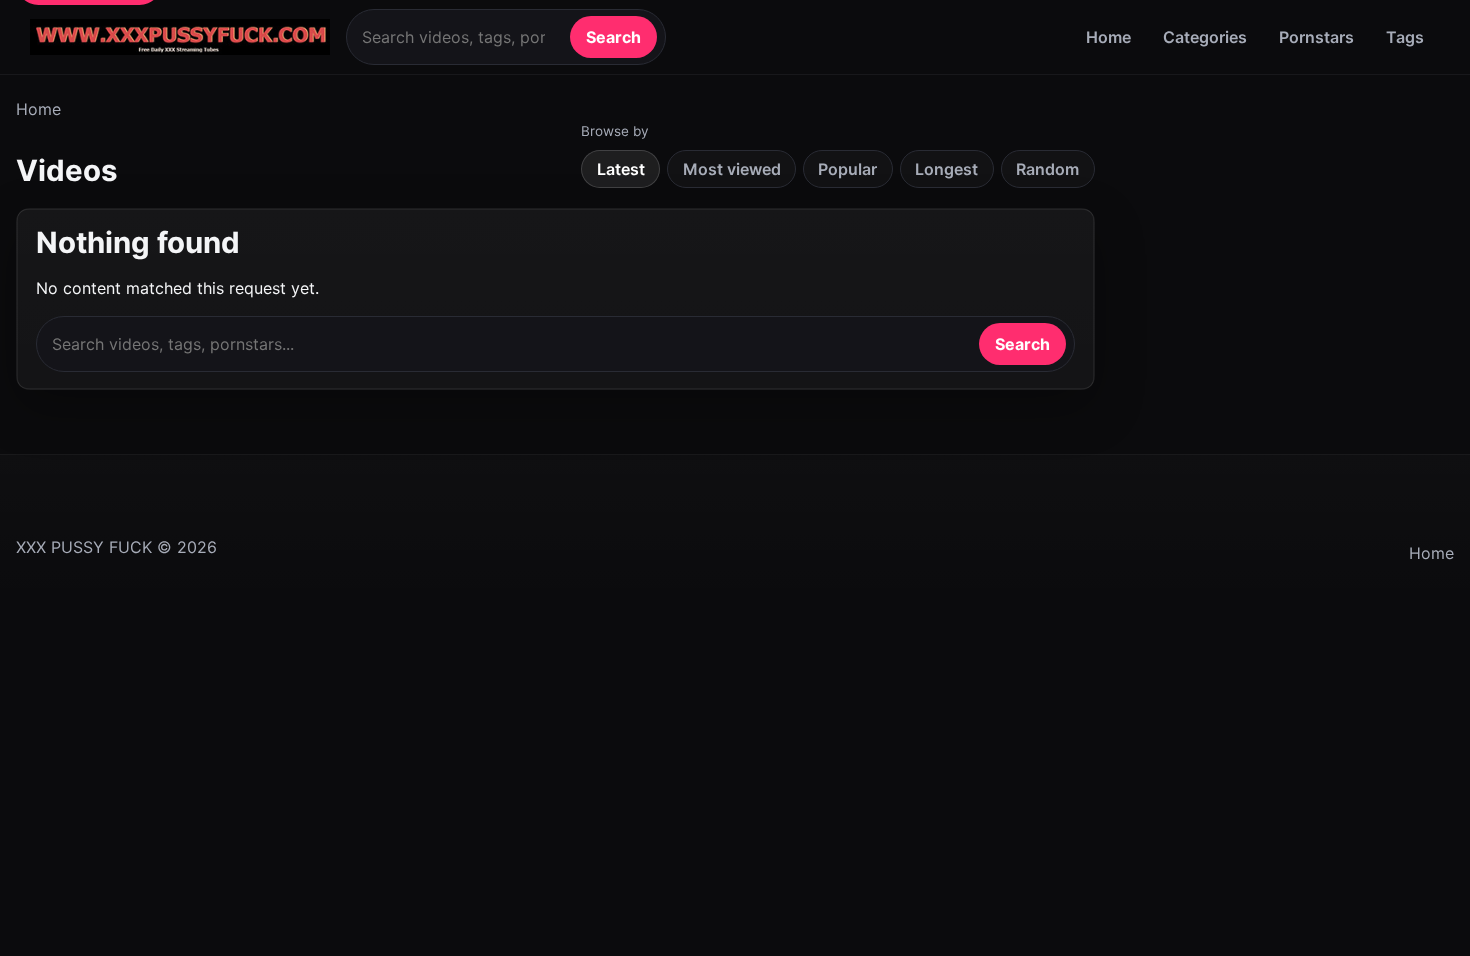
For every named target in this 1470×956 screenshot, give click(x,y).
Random (1047, 169)
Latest (621, 169)
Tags (1405, 37)
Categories (1205, 37)
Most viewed (732, 169)
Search (613, 37)
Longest (946, 169)
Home (1108, 37)
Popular (847, 169)
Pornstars (1316, 37)
